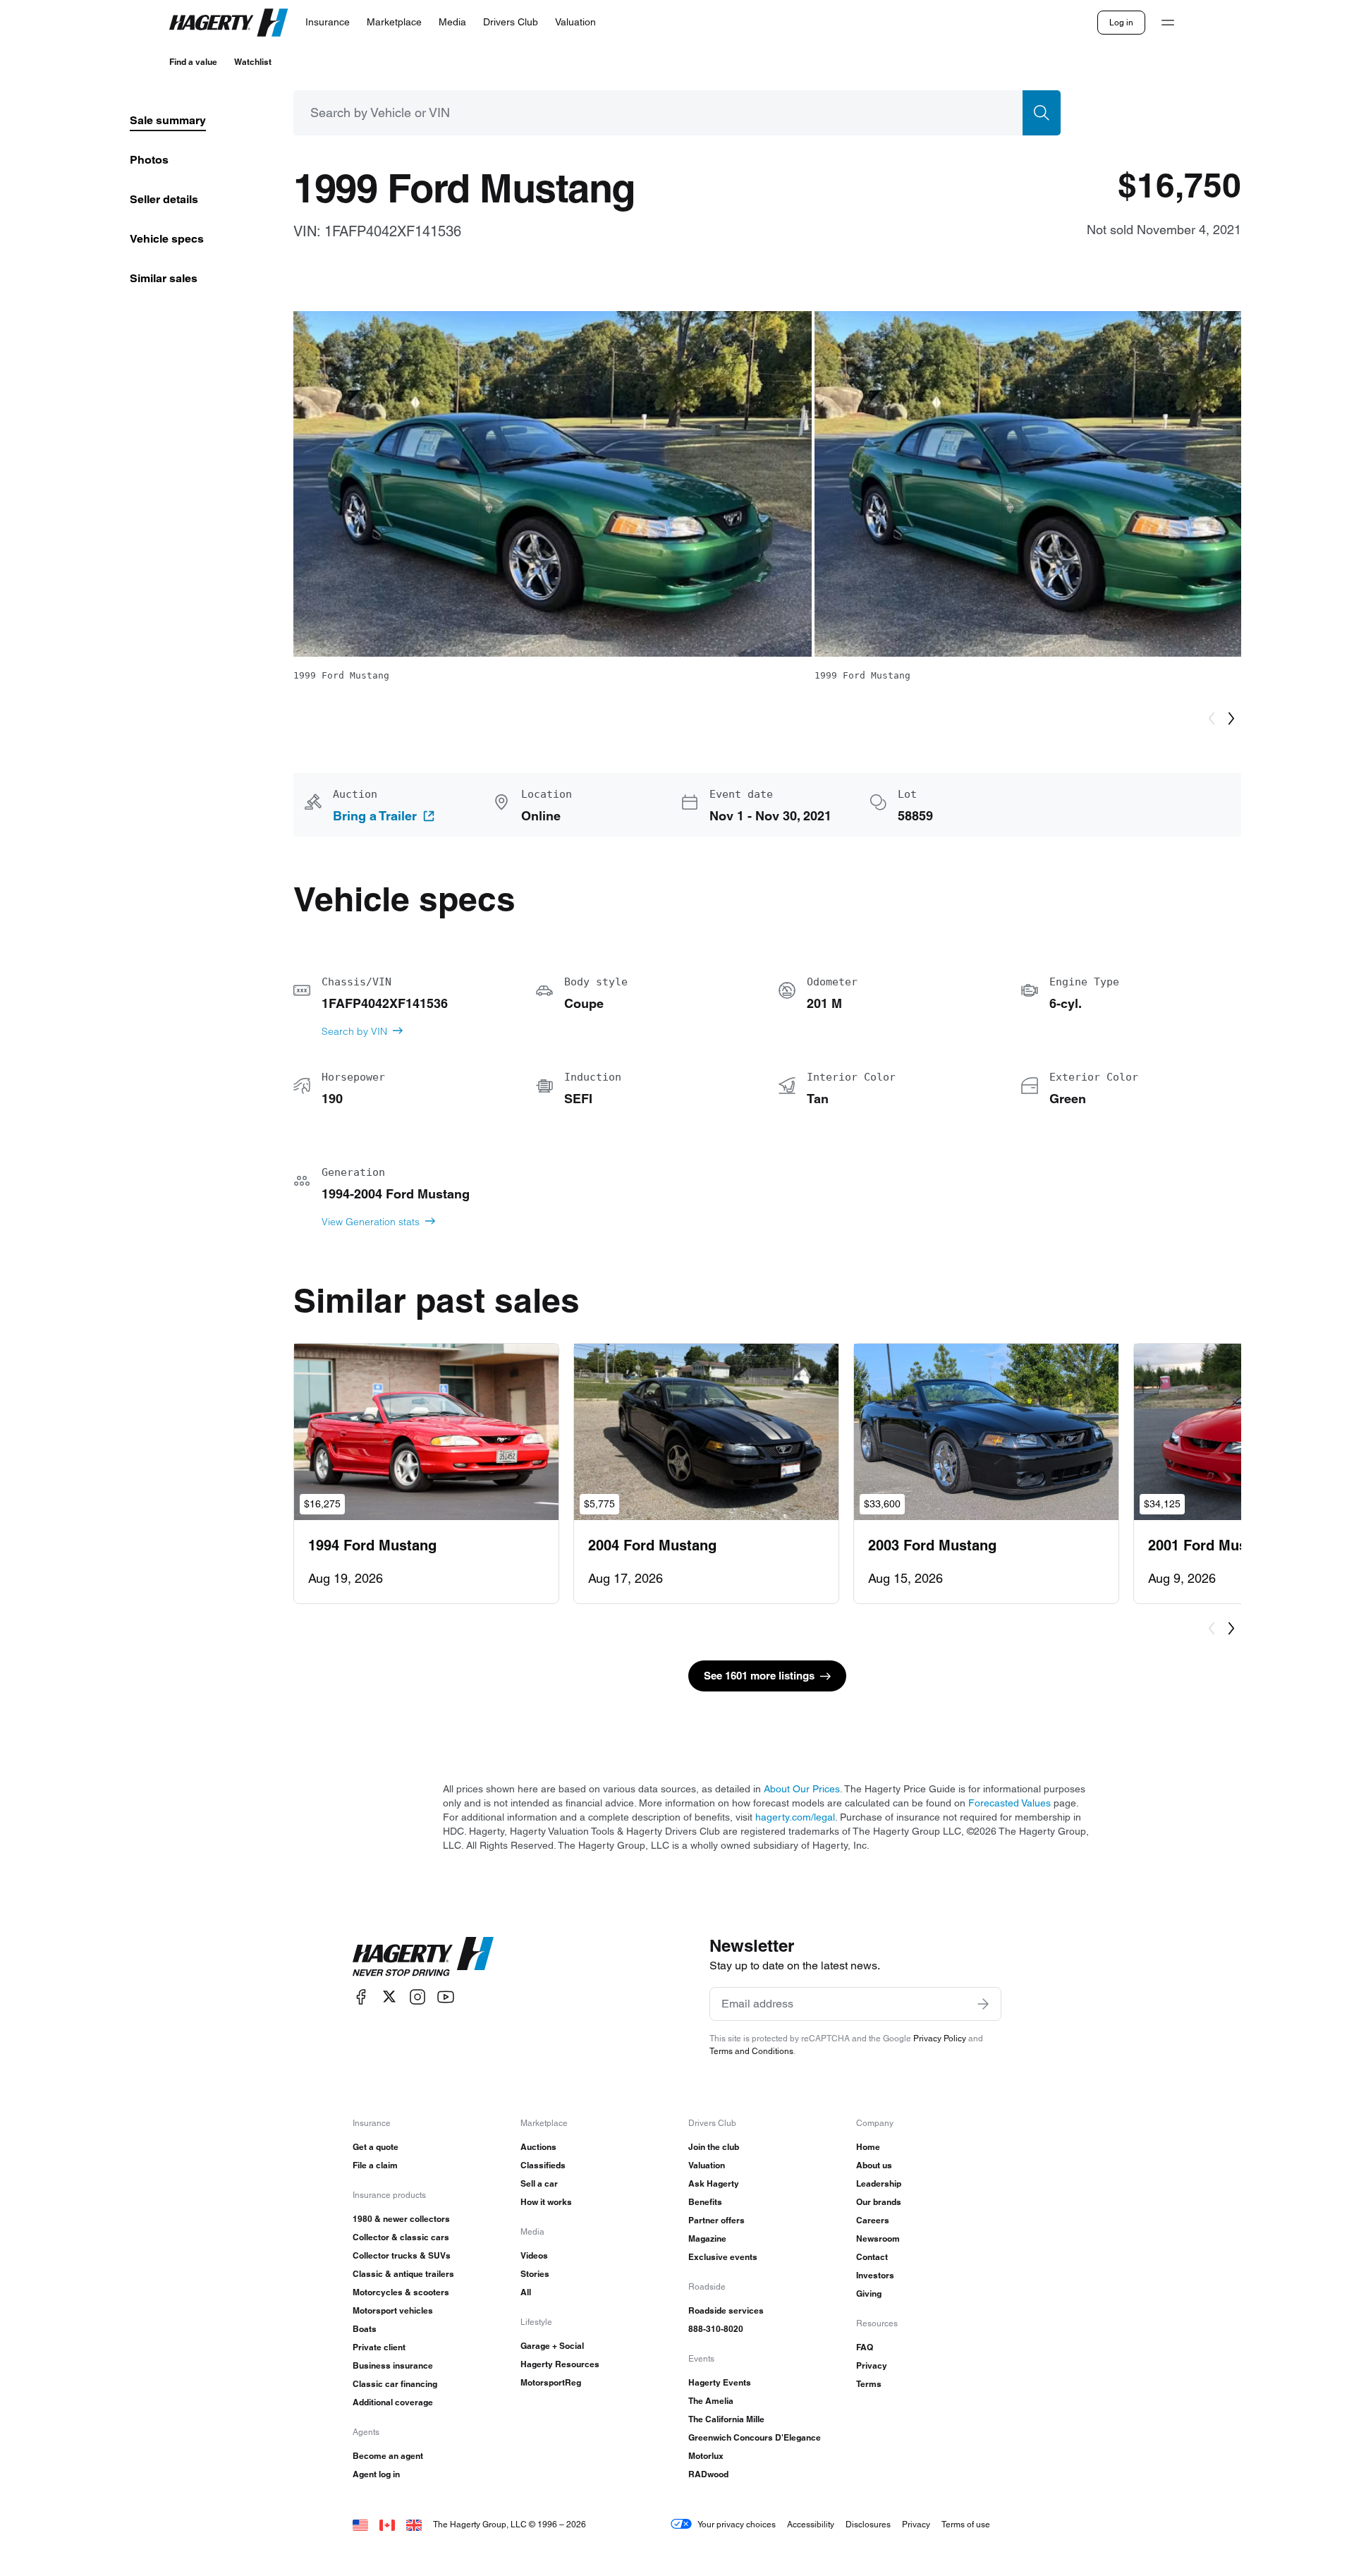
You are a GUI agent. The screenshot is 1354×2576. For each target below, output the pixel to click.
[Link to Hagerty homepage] (423, 1957)
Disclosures (868, 2524)
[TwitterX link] (389, 1997)
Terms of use (966, 2524)
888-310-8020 (716, 2329)
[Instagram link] (417, 1997)
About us (874, 2165)
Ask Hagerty (714, 2183)
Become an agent (388, 2456)
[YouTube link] (446, 1997)
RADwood (708, 2474)
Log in (1121, 22)
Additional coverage (393, 2402)
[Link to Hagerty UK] (414, 2524)
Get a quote (376, 2147)
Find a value (193, 62)
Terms (869, 2384)
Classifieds (543, 2165)
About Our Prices (802, 1789)
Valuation (707, 2165)
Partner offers (716, 2220)
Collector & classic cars (401, 2237)
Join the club (714, 2147)
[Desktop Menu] (1168, 23)
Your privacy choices (737, 2524)
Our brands (879, 2202)
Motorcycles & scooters (401, 2292)
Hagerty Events (720, 2382)
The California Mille (726, 2419)
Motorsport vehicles (393, 2310)
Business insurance (393, 2365)
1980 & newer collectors (401, 2219)
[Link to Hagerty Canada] (387, 2524)
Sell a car (539, 2183)
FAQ (865, 2347)
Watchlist (253, 62)
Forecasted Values (1010, 1803)
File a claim (375, 2165)
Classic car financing (395, 2384)
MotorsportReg (551, 2382)
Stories (535, 2274)
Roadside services (726, 2310)
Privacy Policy (940, 2038)
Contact (872, 2257)
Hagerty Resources (560, 2364)
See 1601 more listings (759, 1676)
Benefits (705, 2202)
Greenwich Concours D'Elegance (755, 2437)
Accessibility (811, 2524)
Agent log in (376, 2474)
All (526, 2292)
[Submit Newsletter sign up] (983, 2004)
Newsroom (878, 2238)
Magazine (707, 2238)
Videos (534, 2255)
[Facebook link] (361, 1997)
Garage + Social (552, 2346)
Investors (875, 2275)
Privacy (872, 2365)
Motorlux (706, 2456)
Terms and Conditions (751, 2051)
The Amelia (711, 2401)
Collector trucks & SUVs (402, 2255)
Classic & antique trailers (403, 2274)
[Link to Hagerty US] (360, 2524)
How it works (546, 2202)
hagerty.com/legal (795, 1817)
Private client (379, 2347)
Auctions (538, 2147)
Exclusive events (723, 2257)
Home (868, 2147)
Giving (869, 2294)
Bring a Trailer (375, 816)
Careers (873, 2220)
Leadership (879, 2183)
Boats (365, 2329)
